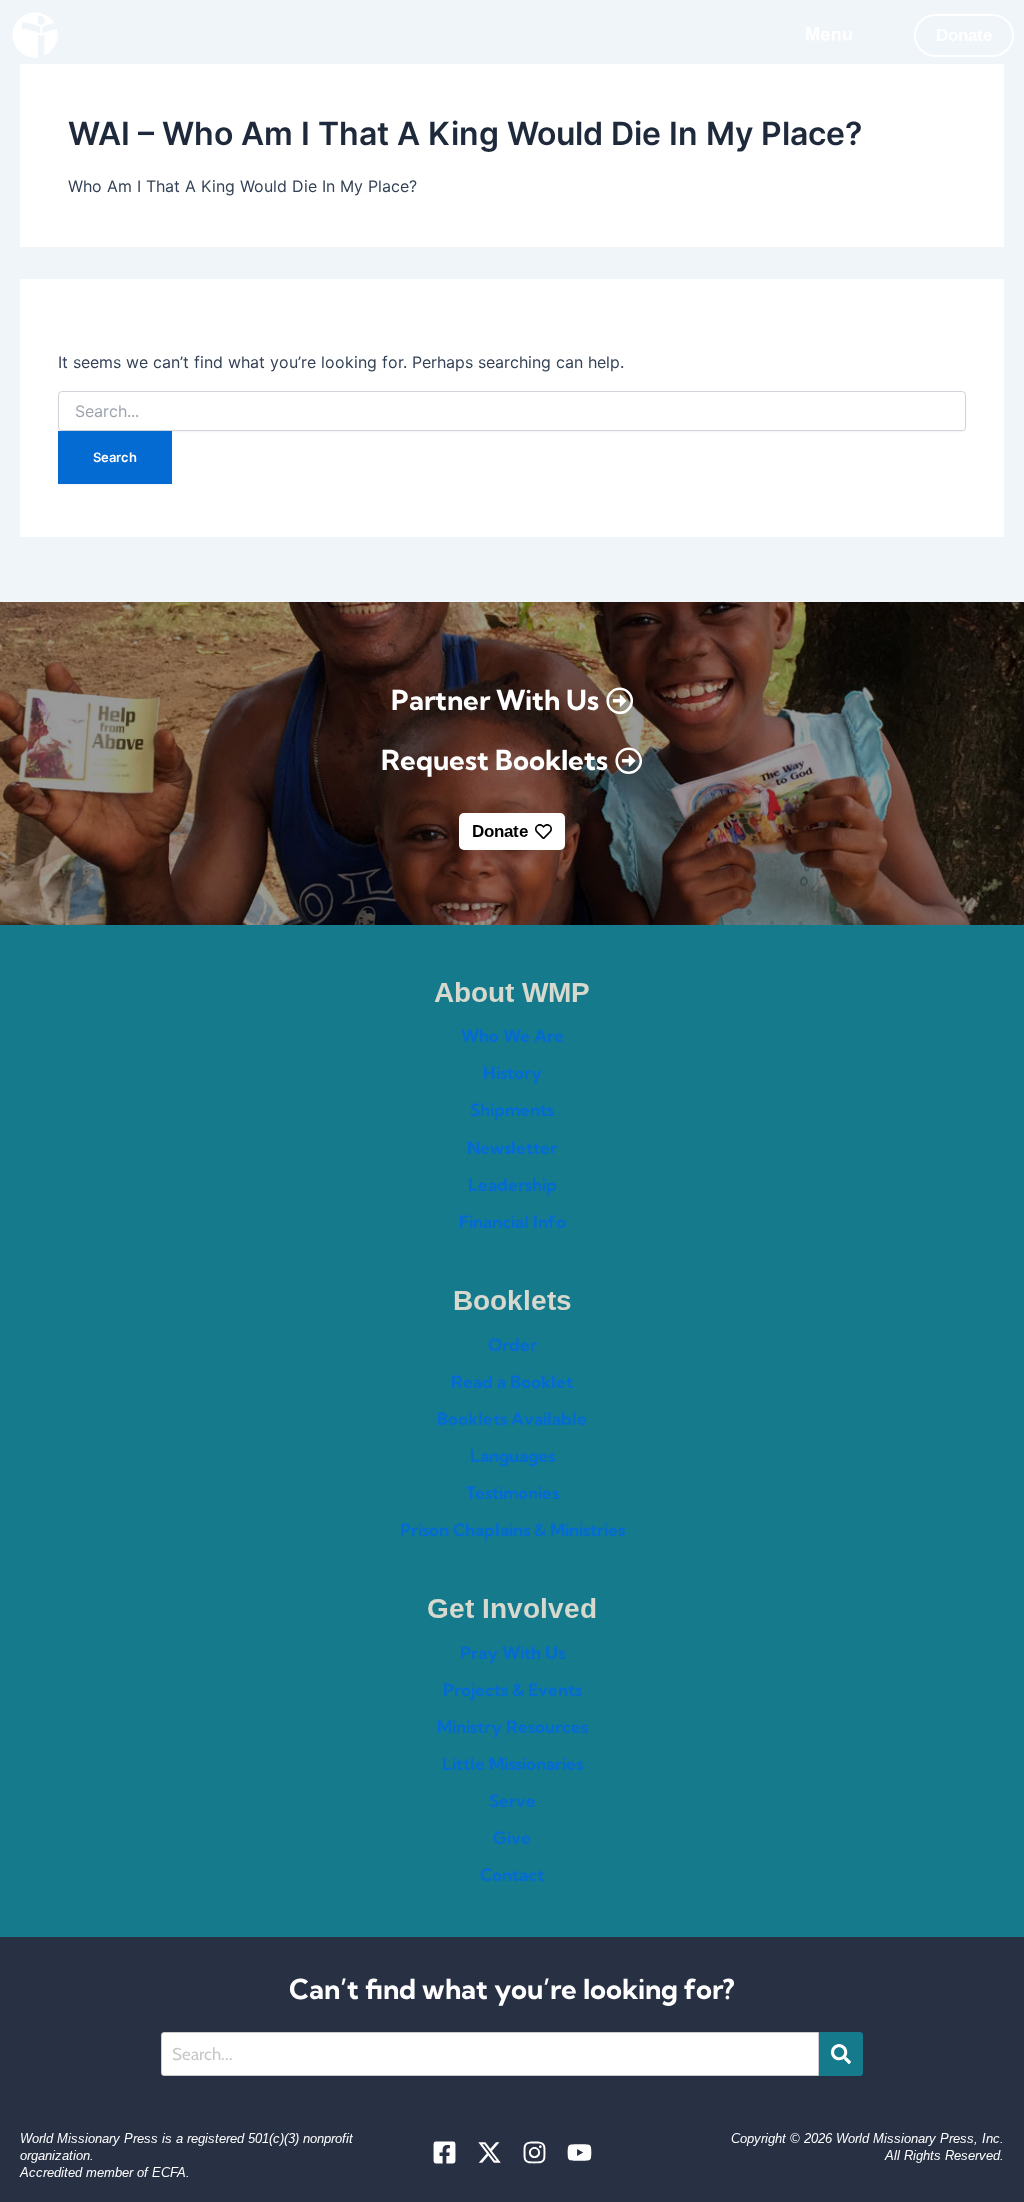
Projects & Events (512, 1689)
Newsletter (512, 1147)
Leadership (512, 1184)
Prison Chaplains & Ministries (512, 1529)
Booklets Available (512, 1418)
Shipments (512, 1109)
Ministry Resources (512, 1726)
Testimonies (512, 1492)
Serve (512, 1800)
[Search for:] (511, 411)
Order (512, 1344)
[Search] (841, 2054)
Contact (512, 1874)
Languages (512, 1455)
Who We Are (512, 1035)
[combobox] (490, 2054)
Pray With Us (512, 1652)
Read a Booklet (512, 1381)
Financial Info (512, 1221)
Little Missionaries (512, 1763)
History (512, 1072)
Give (512, 1837)
